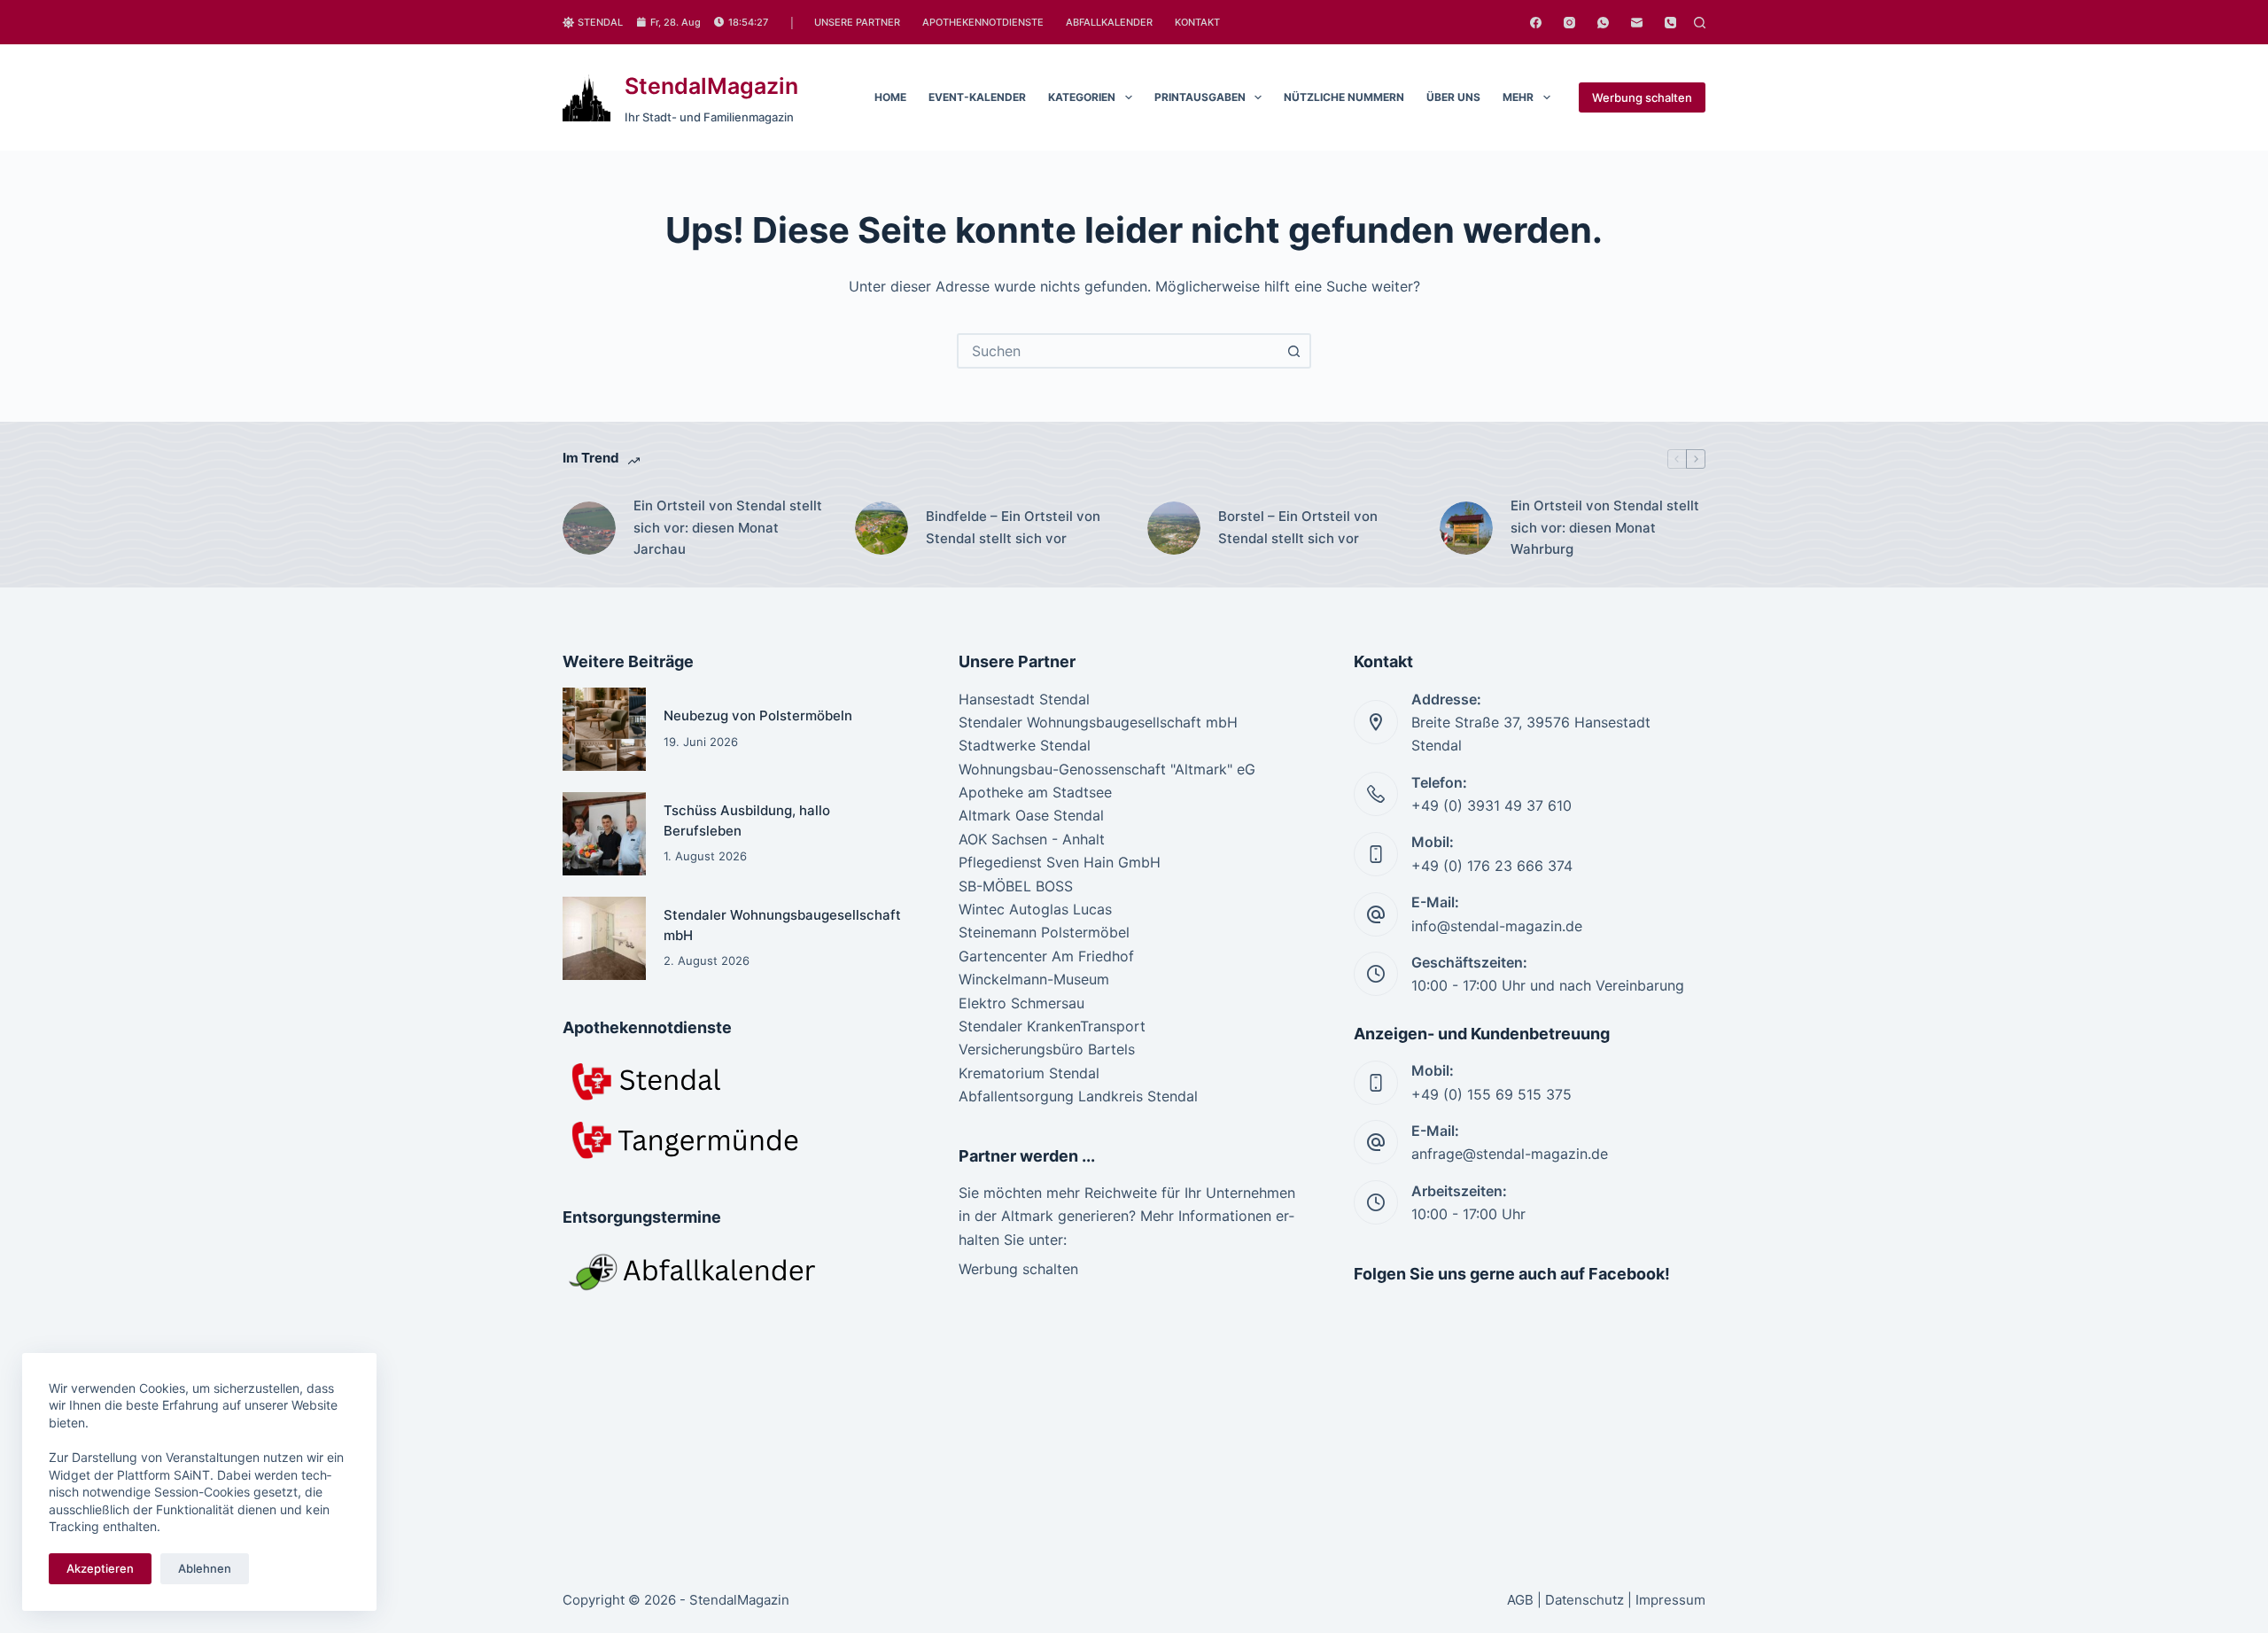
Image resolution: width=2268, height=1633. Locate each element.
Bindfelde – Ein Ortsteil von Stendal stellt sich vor (1013, 527)
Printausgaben (1200, 97)
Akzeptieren (100, 1568)
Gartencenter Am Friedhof (1046, 956)
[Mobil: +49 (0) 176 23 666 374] (1376, 854)
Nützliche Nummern (1344, 97)
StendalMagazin (711, 86)
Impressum (1670, 1600)
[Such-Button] (1293, 351)
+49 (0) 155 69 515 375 (1491, 1094)
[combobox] (1118, 351)
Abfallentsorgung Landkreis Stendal (1078, 1096)
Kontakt (1197, 22)
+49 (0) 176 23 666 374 (1492, 866)
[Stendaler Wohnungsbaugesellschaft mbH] (604, 938)
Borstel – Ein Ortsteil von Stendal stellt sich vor (1298, 527)
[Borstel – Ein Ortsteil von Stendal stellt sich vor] (1174, 528)
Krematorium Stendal (1029, 1073)
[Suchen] (1700, 23)
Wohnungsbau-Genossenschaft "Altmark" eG (1107, 769)
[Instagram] (1569, 23)
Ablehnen (205, 1568)
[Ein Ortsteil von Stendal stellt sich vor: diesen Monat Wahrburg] (1466, 528)
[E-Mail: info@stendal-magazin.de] (1376, 914)
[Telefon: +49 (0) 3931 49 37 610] (1376, 794)
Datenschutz (1584, 1600)
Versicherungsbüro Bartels (1047, 1049)
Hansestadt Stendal (1024, 699)
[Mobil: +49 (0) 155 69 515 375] (1376, 1083)
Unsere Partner (857, 22)
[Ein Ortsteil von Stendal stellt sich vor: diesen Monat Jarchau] (589, 528)
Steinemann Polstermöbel (1044, 932)
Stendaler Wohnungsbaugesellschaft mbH (1098, 722)
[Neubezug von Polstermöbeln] (604, 729)
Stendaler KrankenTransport (1052, 1026)
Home (890, 97)
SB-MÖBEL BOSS (1016, 886)
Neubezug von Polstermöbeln (758, 715)
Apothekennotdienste (983, 22)
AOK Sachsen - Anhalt (1032, 839)
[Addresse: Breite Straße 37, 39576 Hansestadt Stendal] (1376, 722)
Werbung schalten (1642, 97)
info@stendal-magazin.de (1497, 926)
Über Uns (1453, 97)
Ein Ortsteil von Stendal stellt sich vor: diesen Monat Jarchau (728, 528)
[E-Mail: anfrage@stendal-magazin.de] (1376, 1142)
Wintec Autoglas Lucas (1035, 909)
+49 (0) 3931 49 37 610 (1491, 805)
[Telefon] (1670, 23)
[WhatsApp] (1603, 23)
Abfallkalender (1109, 22)
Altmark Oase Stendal (1031, 815)
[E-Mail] (1637, 23)
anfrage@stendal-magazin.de (1510, 1154)
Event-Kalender (977, 97)
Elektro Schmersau (1021, 1003)
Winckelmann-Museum (1034, 979)
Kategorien (1082, 97)
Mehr (1518, 97)
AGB (1520, 1600)
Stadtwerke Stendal (1025, 745)
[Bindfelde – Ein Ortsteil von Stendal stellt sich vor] (882, 528)
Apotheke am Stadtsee (1035, 792)
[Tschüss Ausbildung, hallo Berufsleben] (604, 834)
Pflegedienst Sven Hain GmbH (1060, 862)
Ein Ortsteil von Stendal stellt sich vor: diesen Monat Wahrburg (1605, 528)
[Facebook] (1536, 23)
